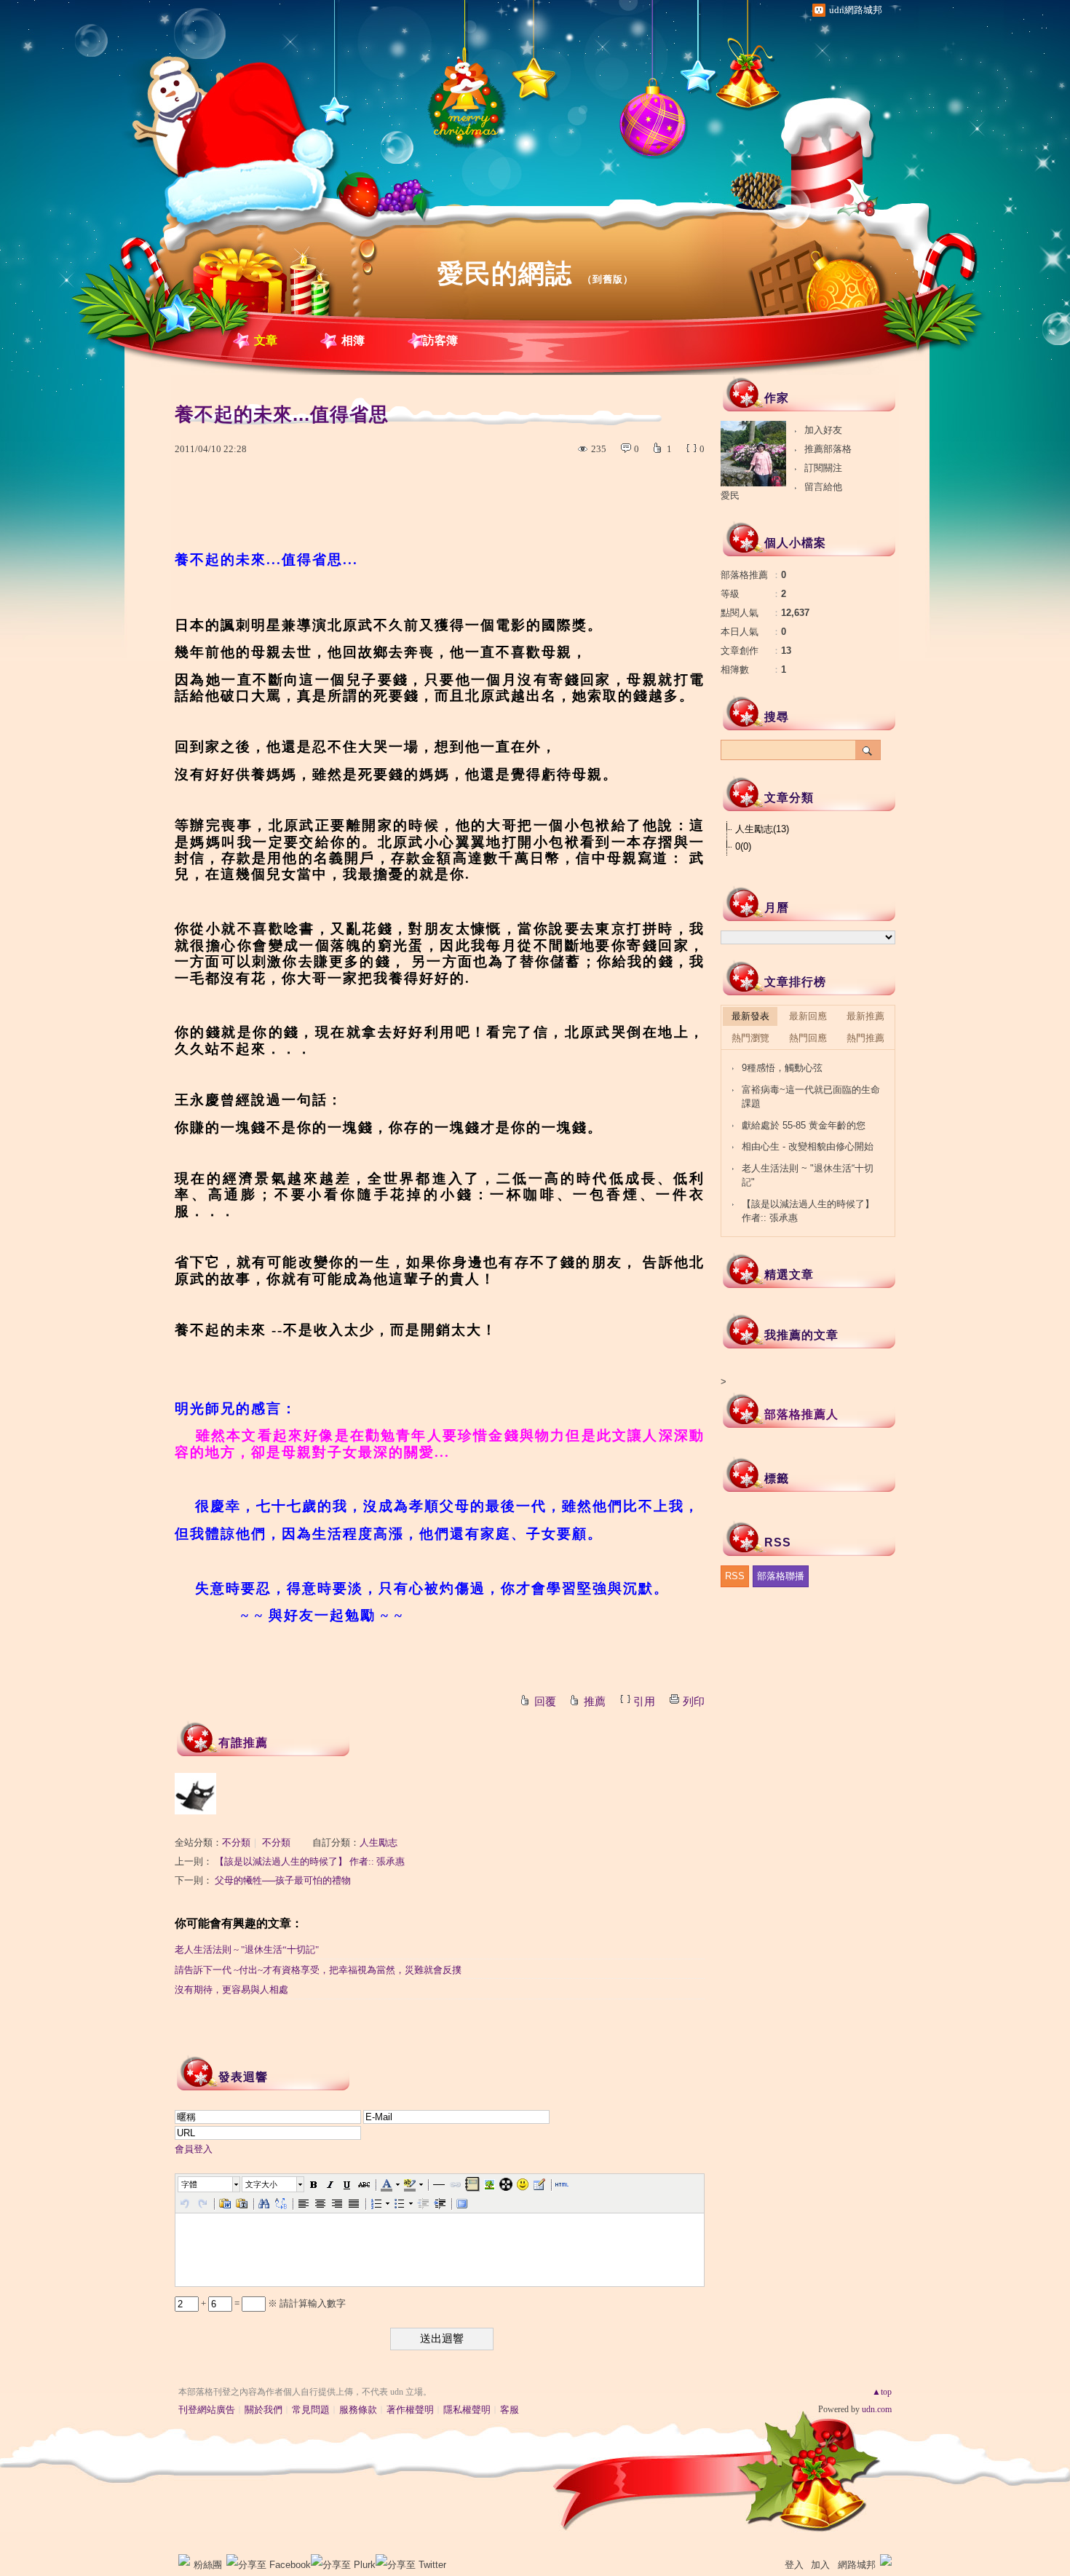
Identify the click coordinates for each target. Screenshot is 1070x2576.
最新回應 (808, 1016)
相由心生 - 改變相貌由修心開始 (808, 1146)
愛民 (730, 495)
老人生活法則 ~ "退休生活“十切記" (247, 1949)
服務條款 (358, 2410)
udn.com (877, 2409)
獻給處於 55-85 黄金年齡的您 (804, 1125)
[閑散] (195, 1794)
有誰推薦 (243, 1743)
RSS (735, 1576)
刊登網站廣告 (207, 2410)
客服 (510, 2410)
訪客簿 (440, 340)
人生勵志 (379, 1842)
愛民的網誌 (505, 273)
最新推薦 (865, 1016)
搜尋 (868, 750)
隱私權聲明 (467, 2410)
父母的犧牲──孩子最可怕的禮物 (283, 1880)
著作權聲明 (410, 2410)
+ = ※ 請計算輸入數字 (272, 2303)
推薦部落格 (828, 449)
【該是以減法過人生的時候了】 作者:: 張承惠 (310, 1861)
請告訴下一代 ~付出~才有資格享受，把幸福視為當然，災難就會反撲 (318, 1970)
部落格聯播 (781, 1576)
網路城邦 (857, 2565)
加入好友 (823, 430)
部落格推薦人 (801, 1414)
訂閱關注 (823, 468)
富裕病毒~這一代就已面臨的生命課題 (811, 1097)
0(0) (743, 846)
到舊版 (608, 279)
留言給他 (823, 487)
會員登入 (194, 2149)
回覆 (545, 1702)
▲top (882, 2392)
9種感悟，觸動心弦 (782, 1068)
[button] (210, 2184)
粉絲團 (208, 2565)
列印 (694, 1702)
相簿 (353, 340)
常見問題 (311, 2410)
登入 (794, 2565)
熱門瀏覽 (750, 1038)
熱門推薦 (865, 1038)
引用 (644, 1702)
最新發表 (750, 1016)
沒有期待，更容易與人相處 (231, 1990)
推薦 (595, 1702)
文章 (266, 340)
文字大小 (261, 2184)
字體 (189, 2184)
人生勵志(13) (762, 829)
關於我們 (263, 2410)
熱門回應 (808, 1038)
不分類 (236, 1842)
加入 (820, 2565)
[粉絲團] (184, 2560)
